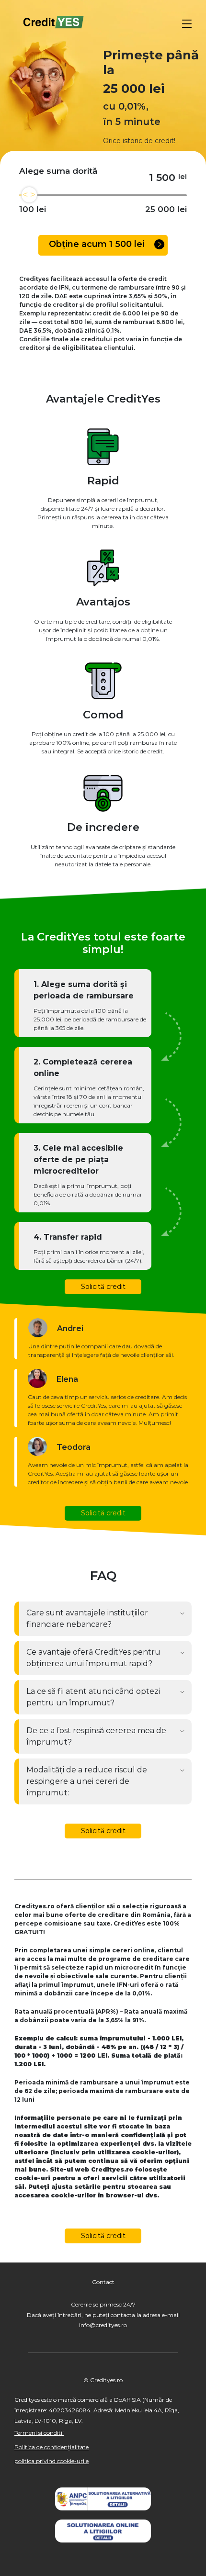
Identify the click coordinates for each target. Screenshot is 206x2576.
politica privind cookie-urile (51, 2461)
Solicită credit (103, 1287)
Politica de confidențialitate (51, 2447)
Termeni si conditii (39, 2433)
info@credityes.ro (103, 2325)
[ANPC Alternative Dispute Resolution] (103, 2499)
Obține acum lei (98, 244)
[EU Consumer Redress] (103, 2531)
